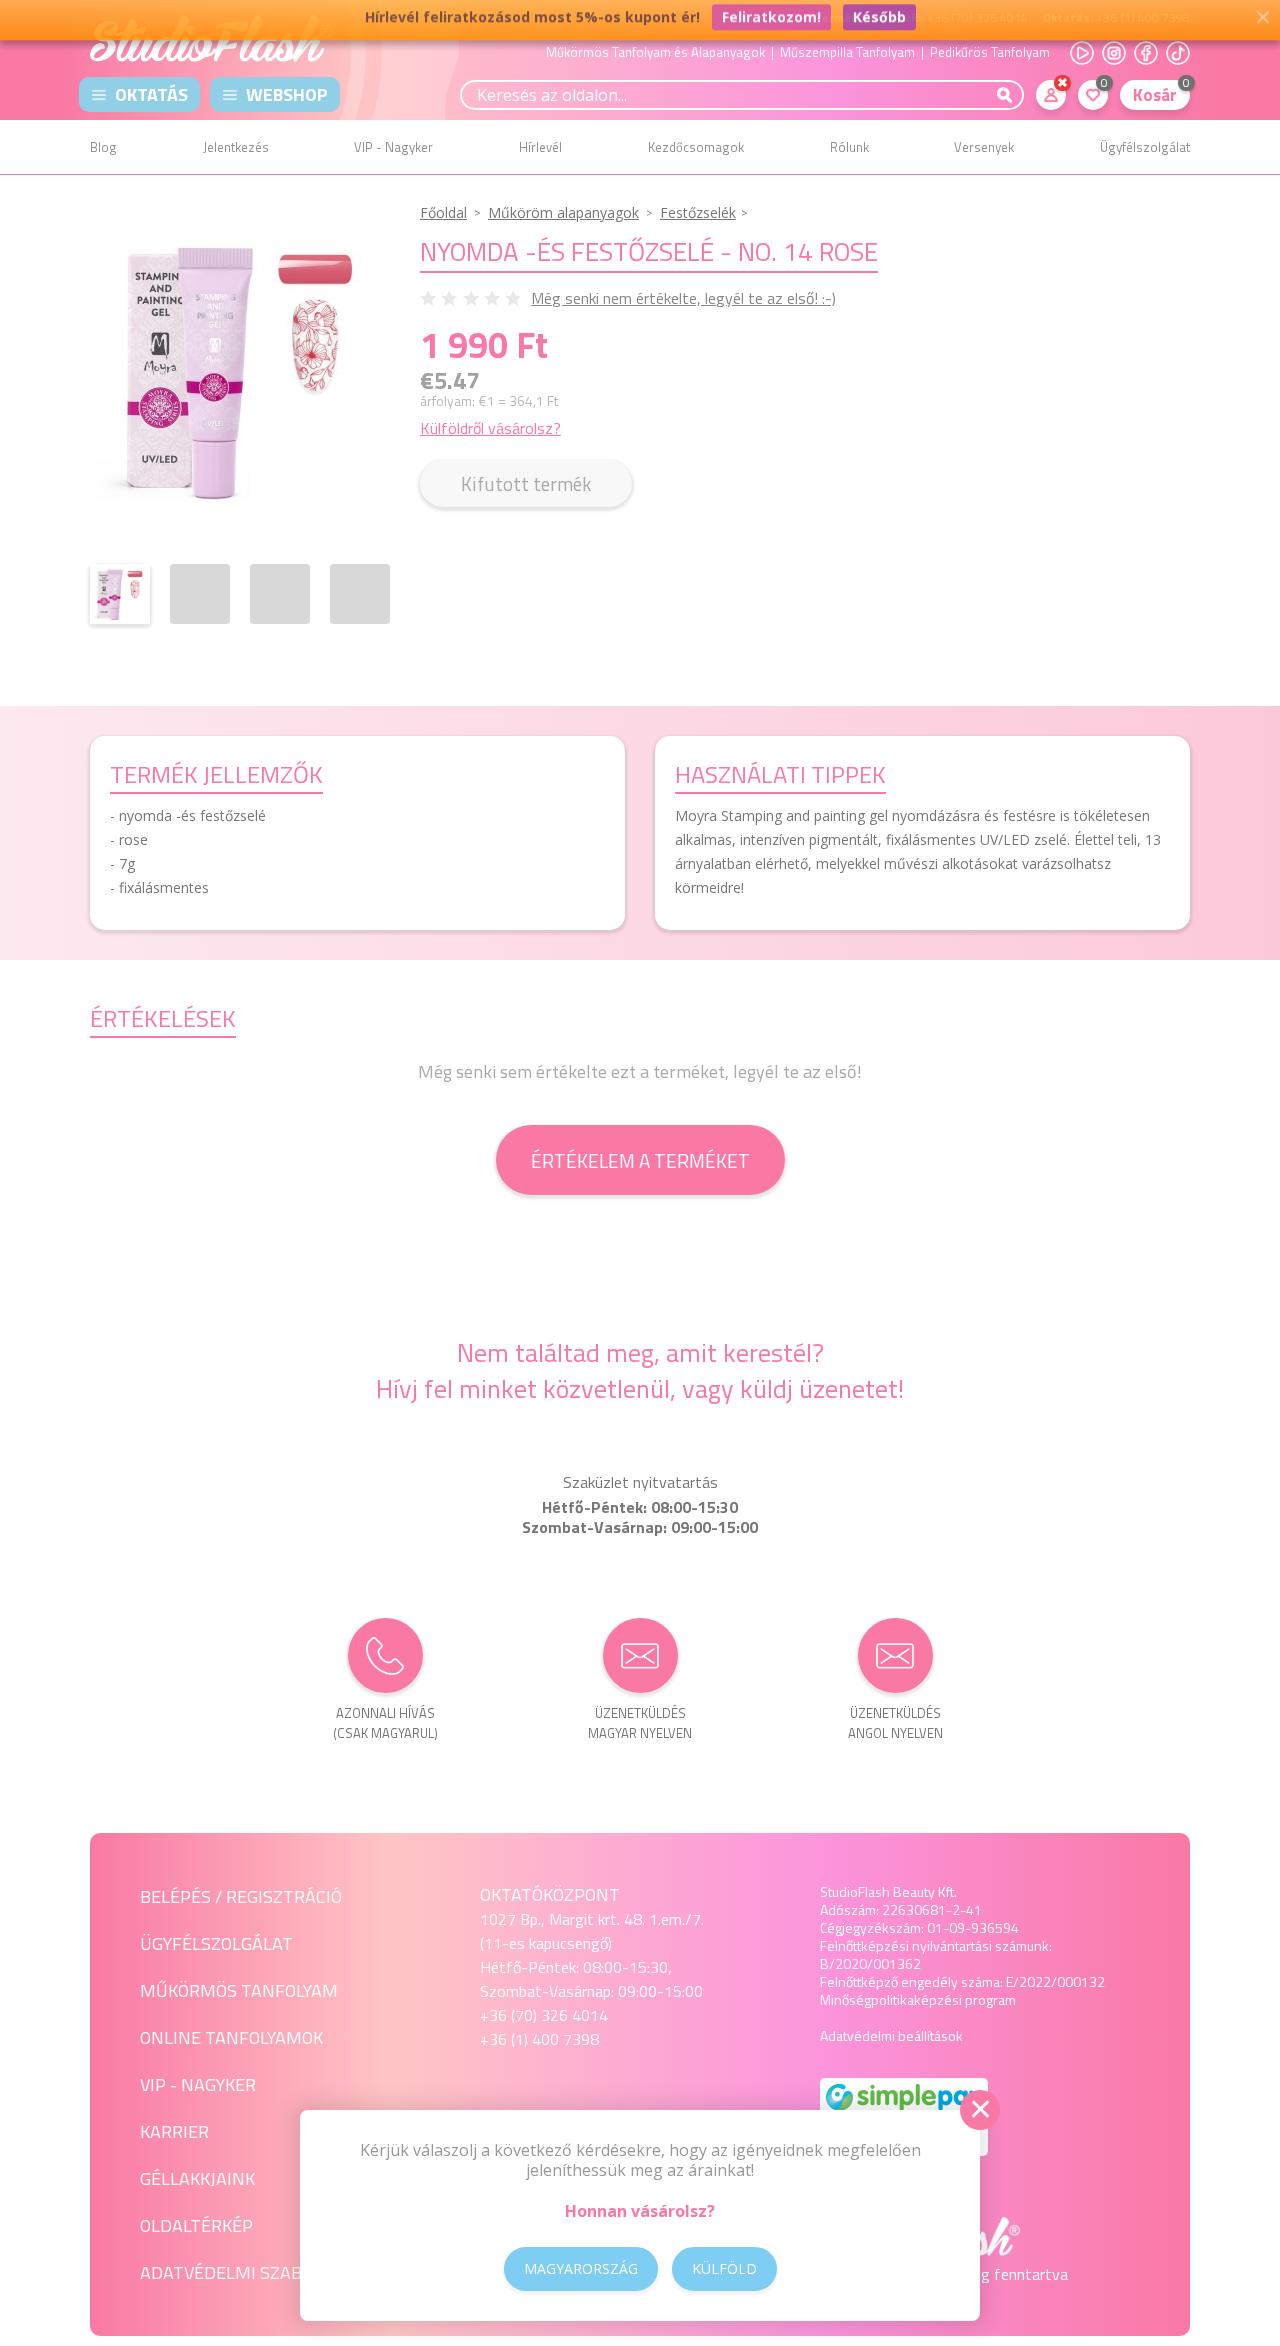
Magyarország (581, 2268)
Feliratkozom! (771, 22)
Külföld (724, 2268)
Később (879, 22)
